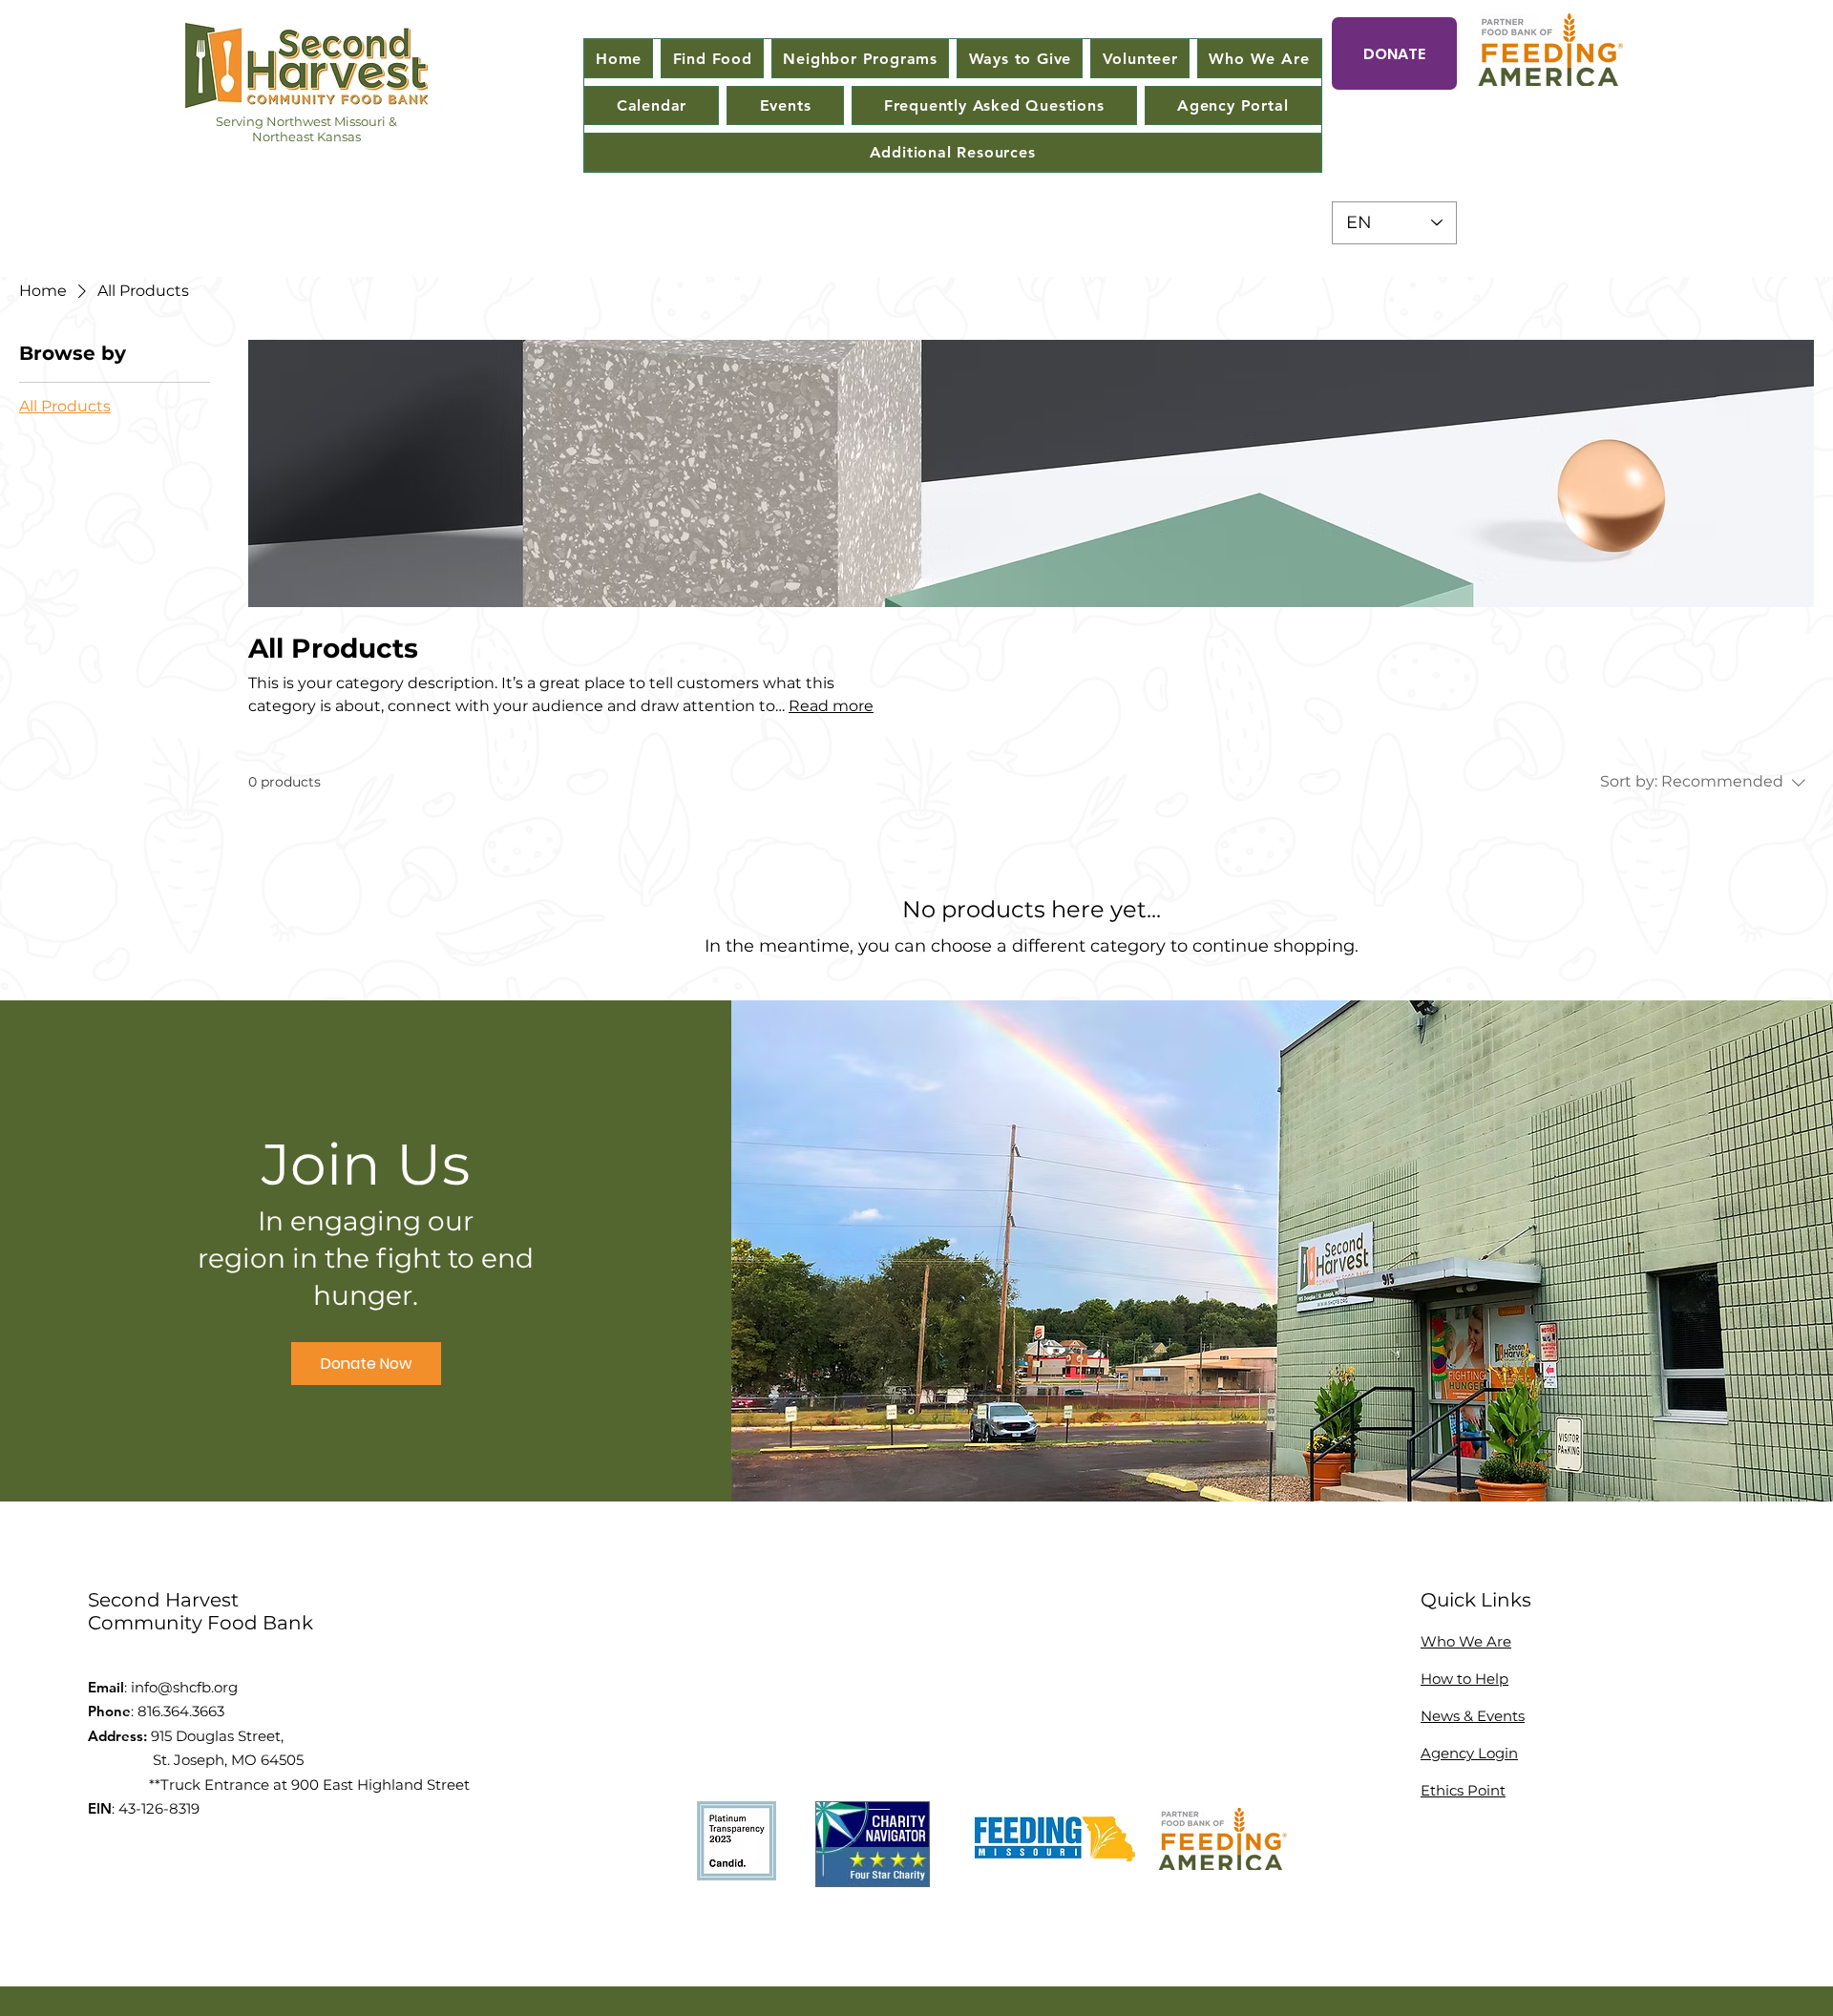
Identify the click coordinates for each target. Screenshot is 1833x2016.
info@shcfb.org (184, 1687)
